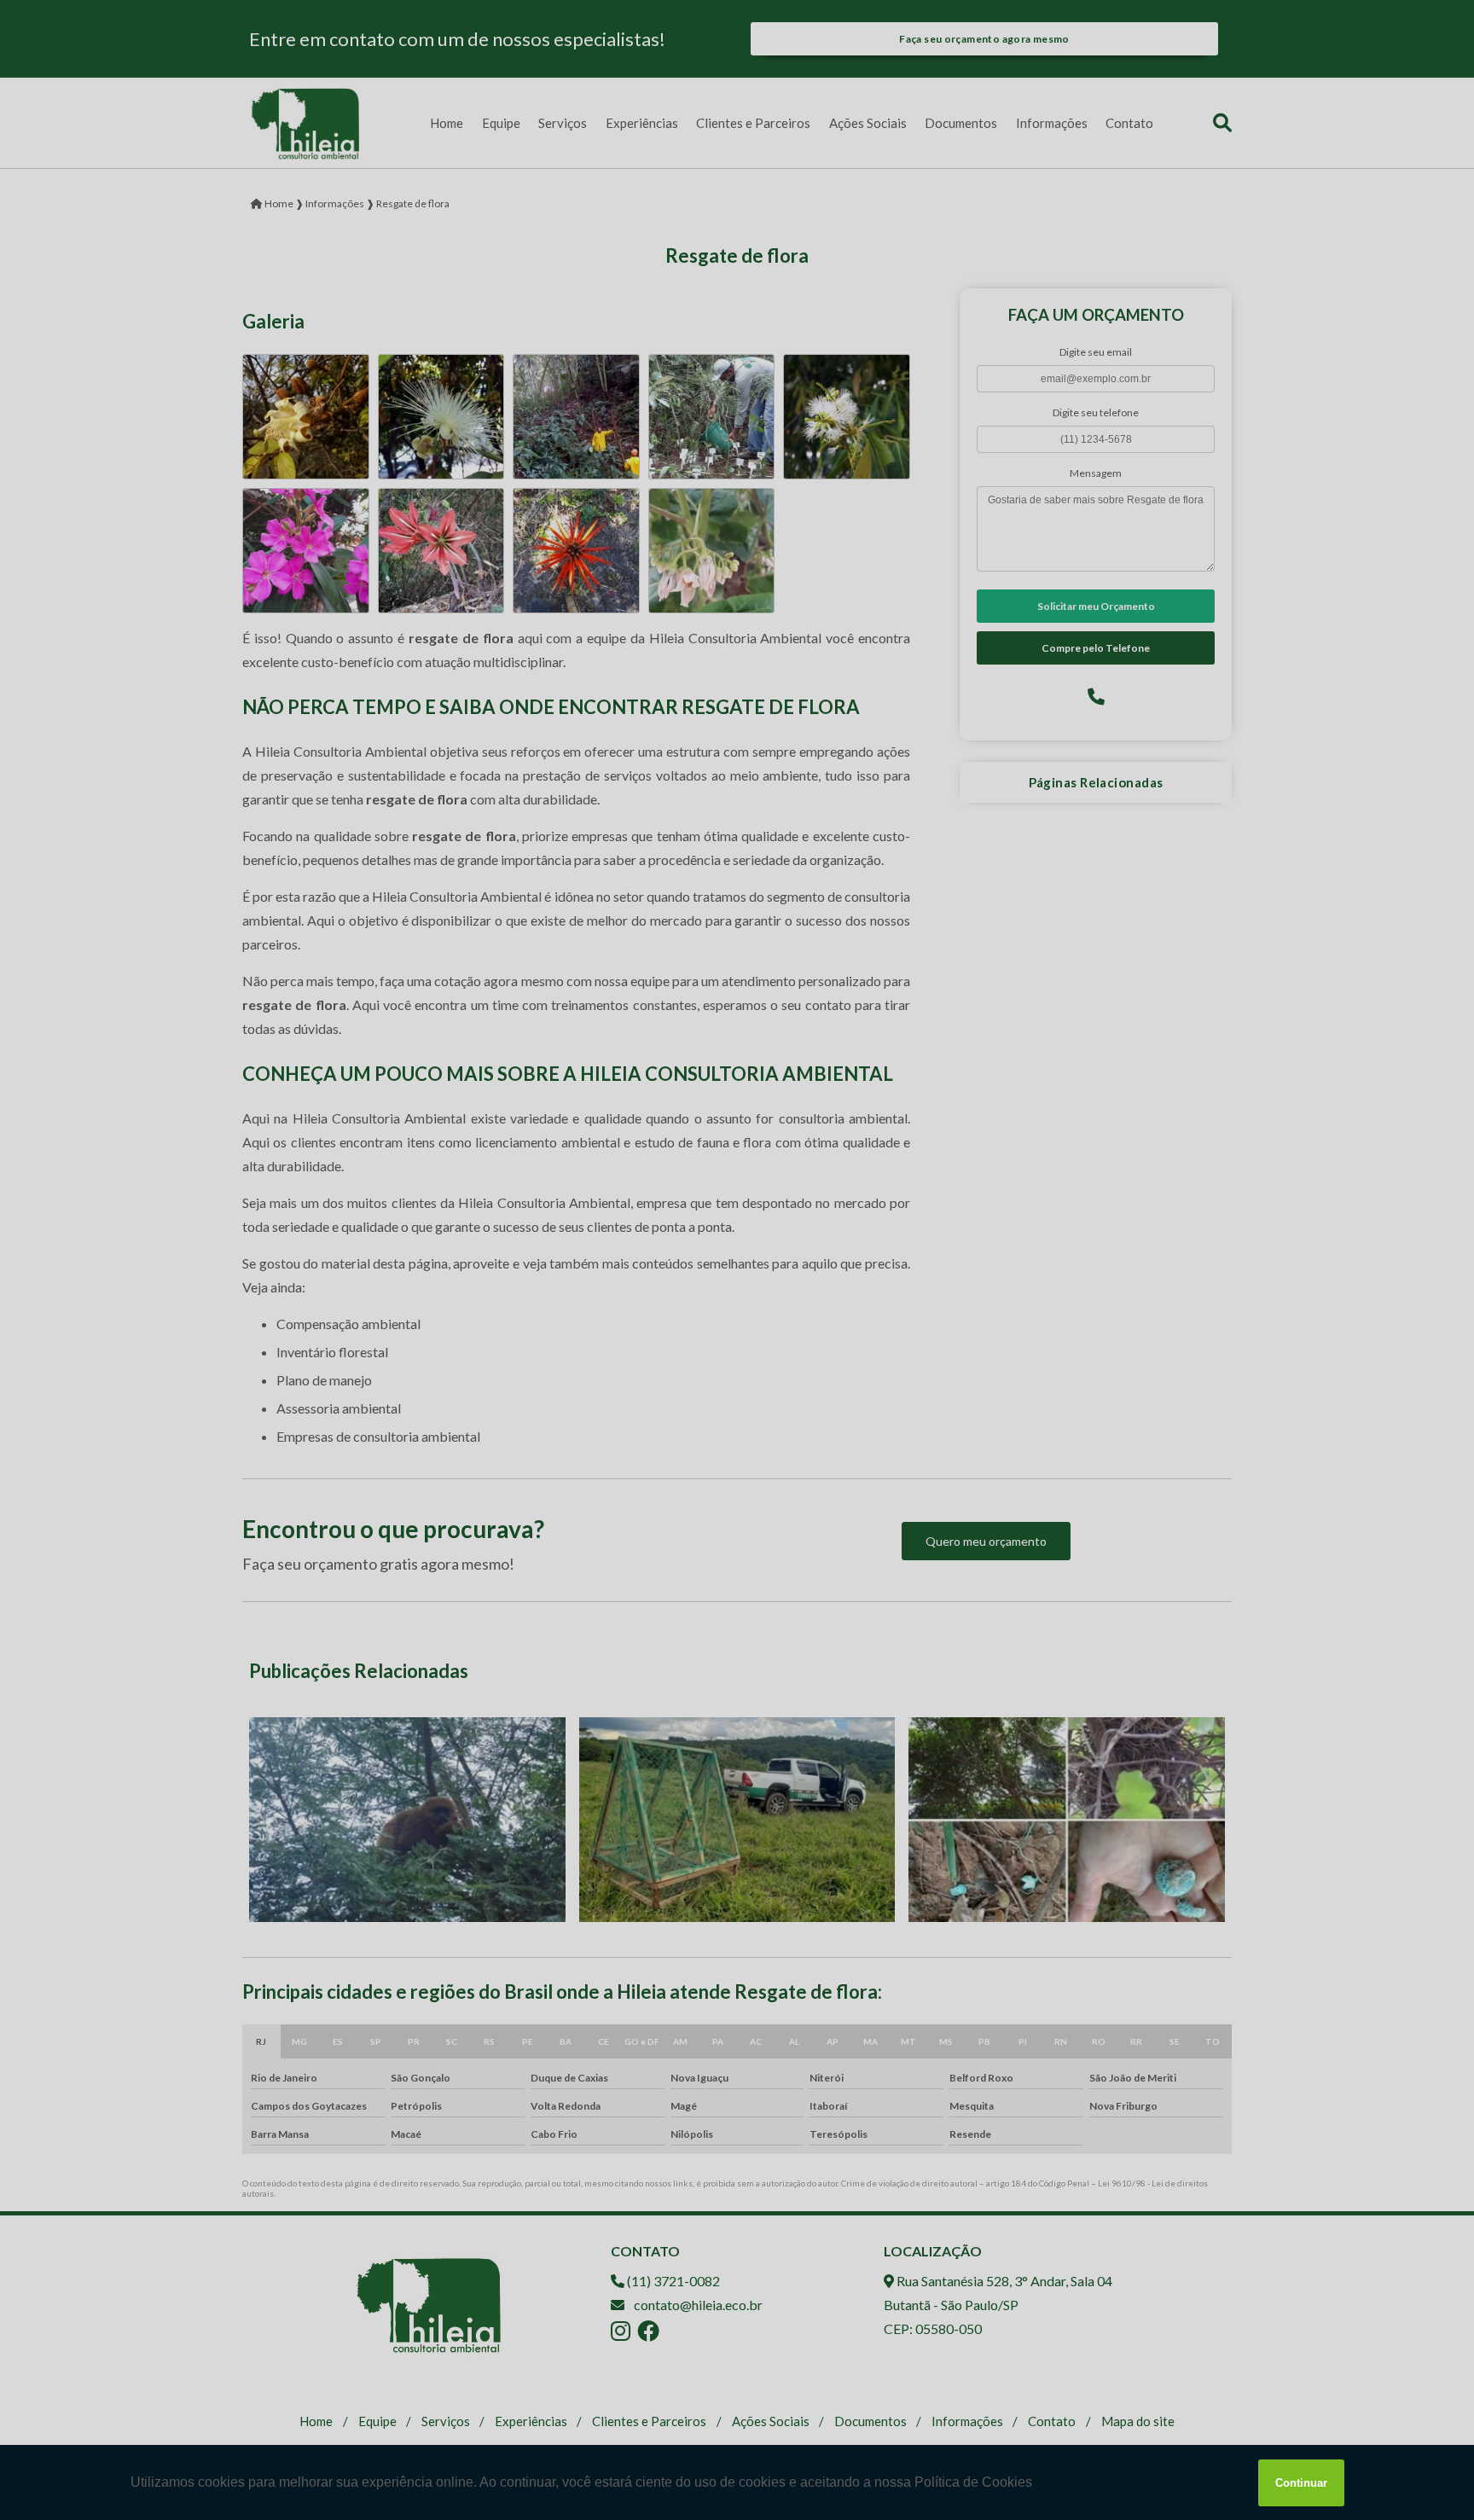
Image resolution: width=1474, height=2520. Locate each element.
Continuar (1301, 2483)
